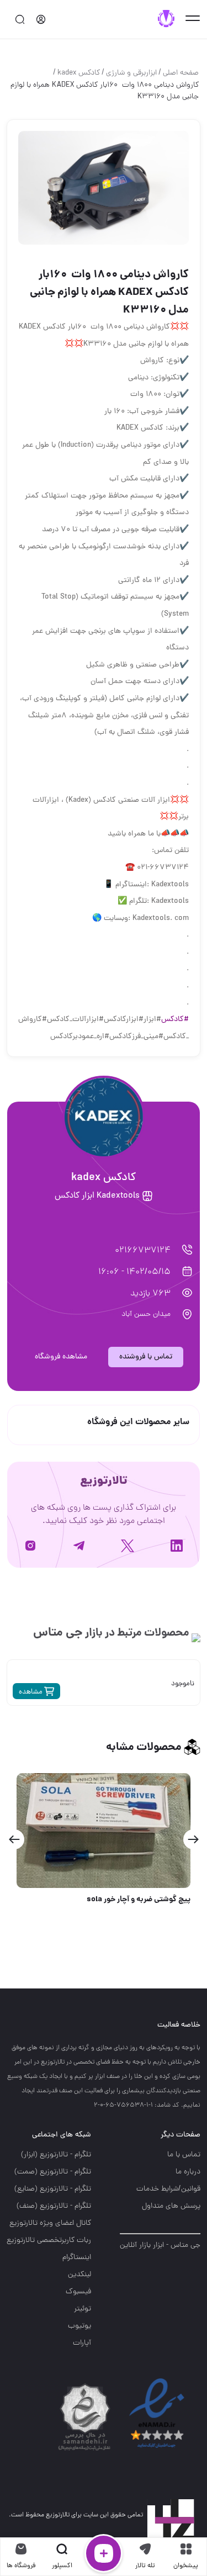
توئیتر (83, 2309)
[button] (193, 1839)
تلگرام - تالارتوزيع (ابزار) (56, 2155)
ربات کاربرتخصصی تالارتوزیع (49, 2241)
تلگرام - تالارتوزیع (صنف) (54, 2206)
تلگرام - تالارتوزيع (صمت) (53, 2172)
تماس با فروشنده (146, 1357)
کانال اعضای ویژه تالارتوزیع (50, 2223)
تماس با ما (184, 2155)
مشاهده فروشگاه (61, 1357)
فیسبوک (78, 2292)
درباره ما (188, 2172)
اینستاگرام (77, 2258)
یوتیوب (79, 2326)
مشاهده (31, 1692)
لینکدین (79, 2275)
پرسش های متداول (171, 2206)
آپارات (82, 2343)
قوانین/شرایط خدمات (168, 2189)
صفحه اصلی (181, 73)
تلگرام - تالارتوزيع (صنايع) (53, 2189)
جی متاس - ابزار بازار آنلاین (160, 2246)
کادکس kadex (79, 73)
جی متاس (58, 1633)
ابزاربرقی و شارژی (131, 73)
